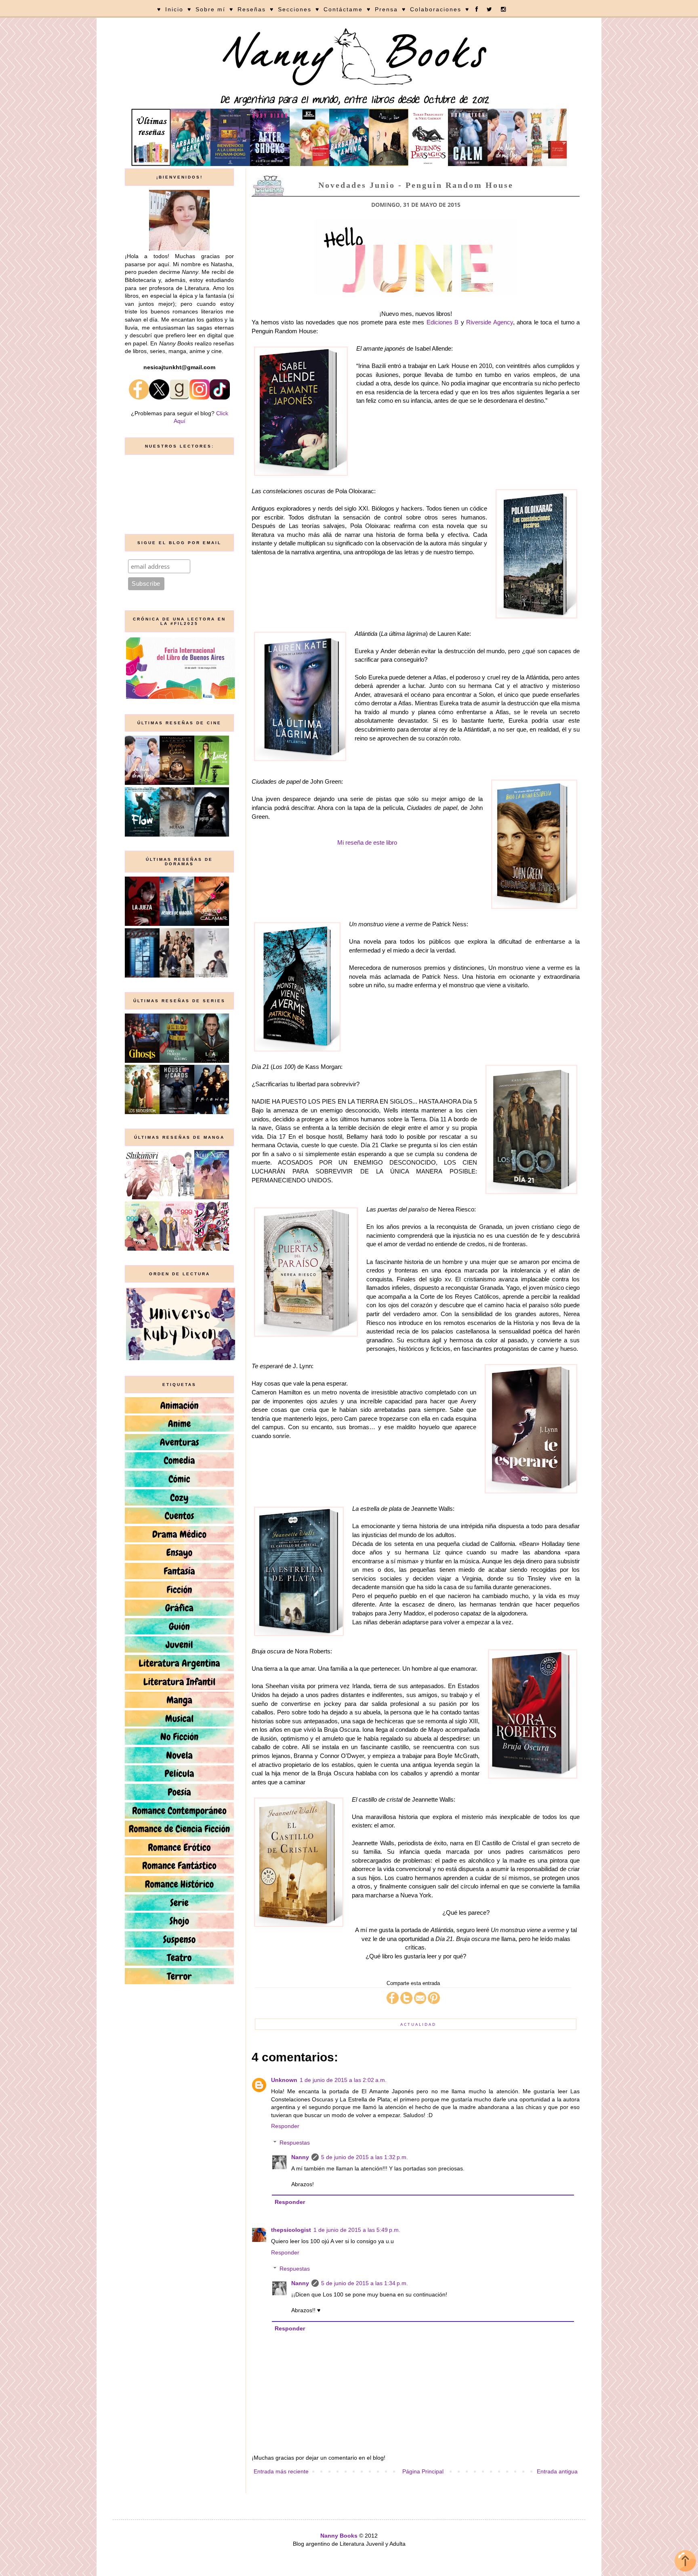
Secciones (295, 9)
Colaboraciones (436, 9)
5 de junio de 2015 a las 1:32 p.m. (365, 2157)
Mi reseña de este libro (367, 842)
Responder (285, 2126)
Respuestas (295, 2143)
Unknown (284, 2080)
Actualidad (418, 2024)
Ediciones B (443, 322)
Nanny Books (339, 2536)
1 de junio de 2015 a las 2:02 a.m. (343, 2080)
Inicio (174, 9)
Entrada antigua (557, 2471)
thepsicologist (291, 2230)
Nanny (300, 2157)
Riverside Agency (490, 322)
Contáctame (343, 9)
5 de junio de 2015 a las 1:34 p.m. (365, 2283)
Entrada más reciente (281, 2471)
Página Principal (423, 2471)
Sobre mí (210, 9)
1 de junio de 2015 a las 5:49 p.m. (357, 2230)
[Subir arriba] (685, 2562)
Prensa (386, 9)
